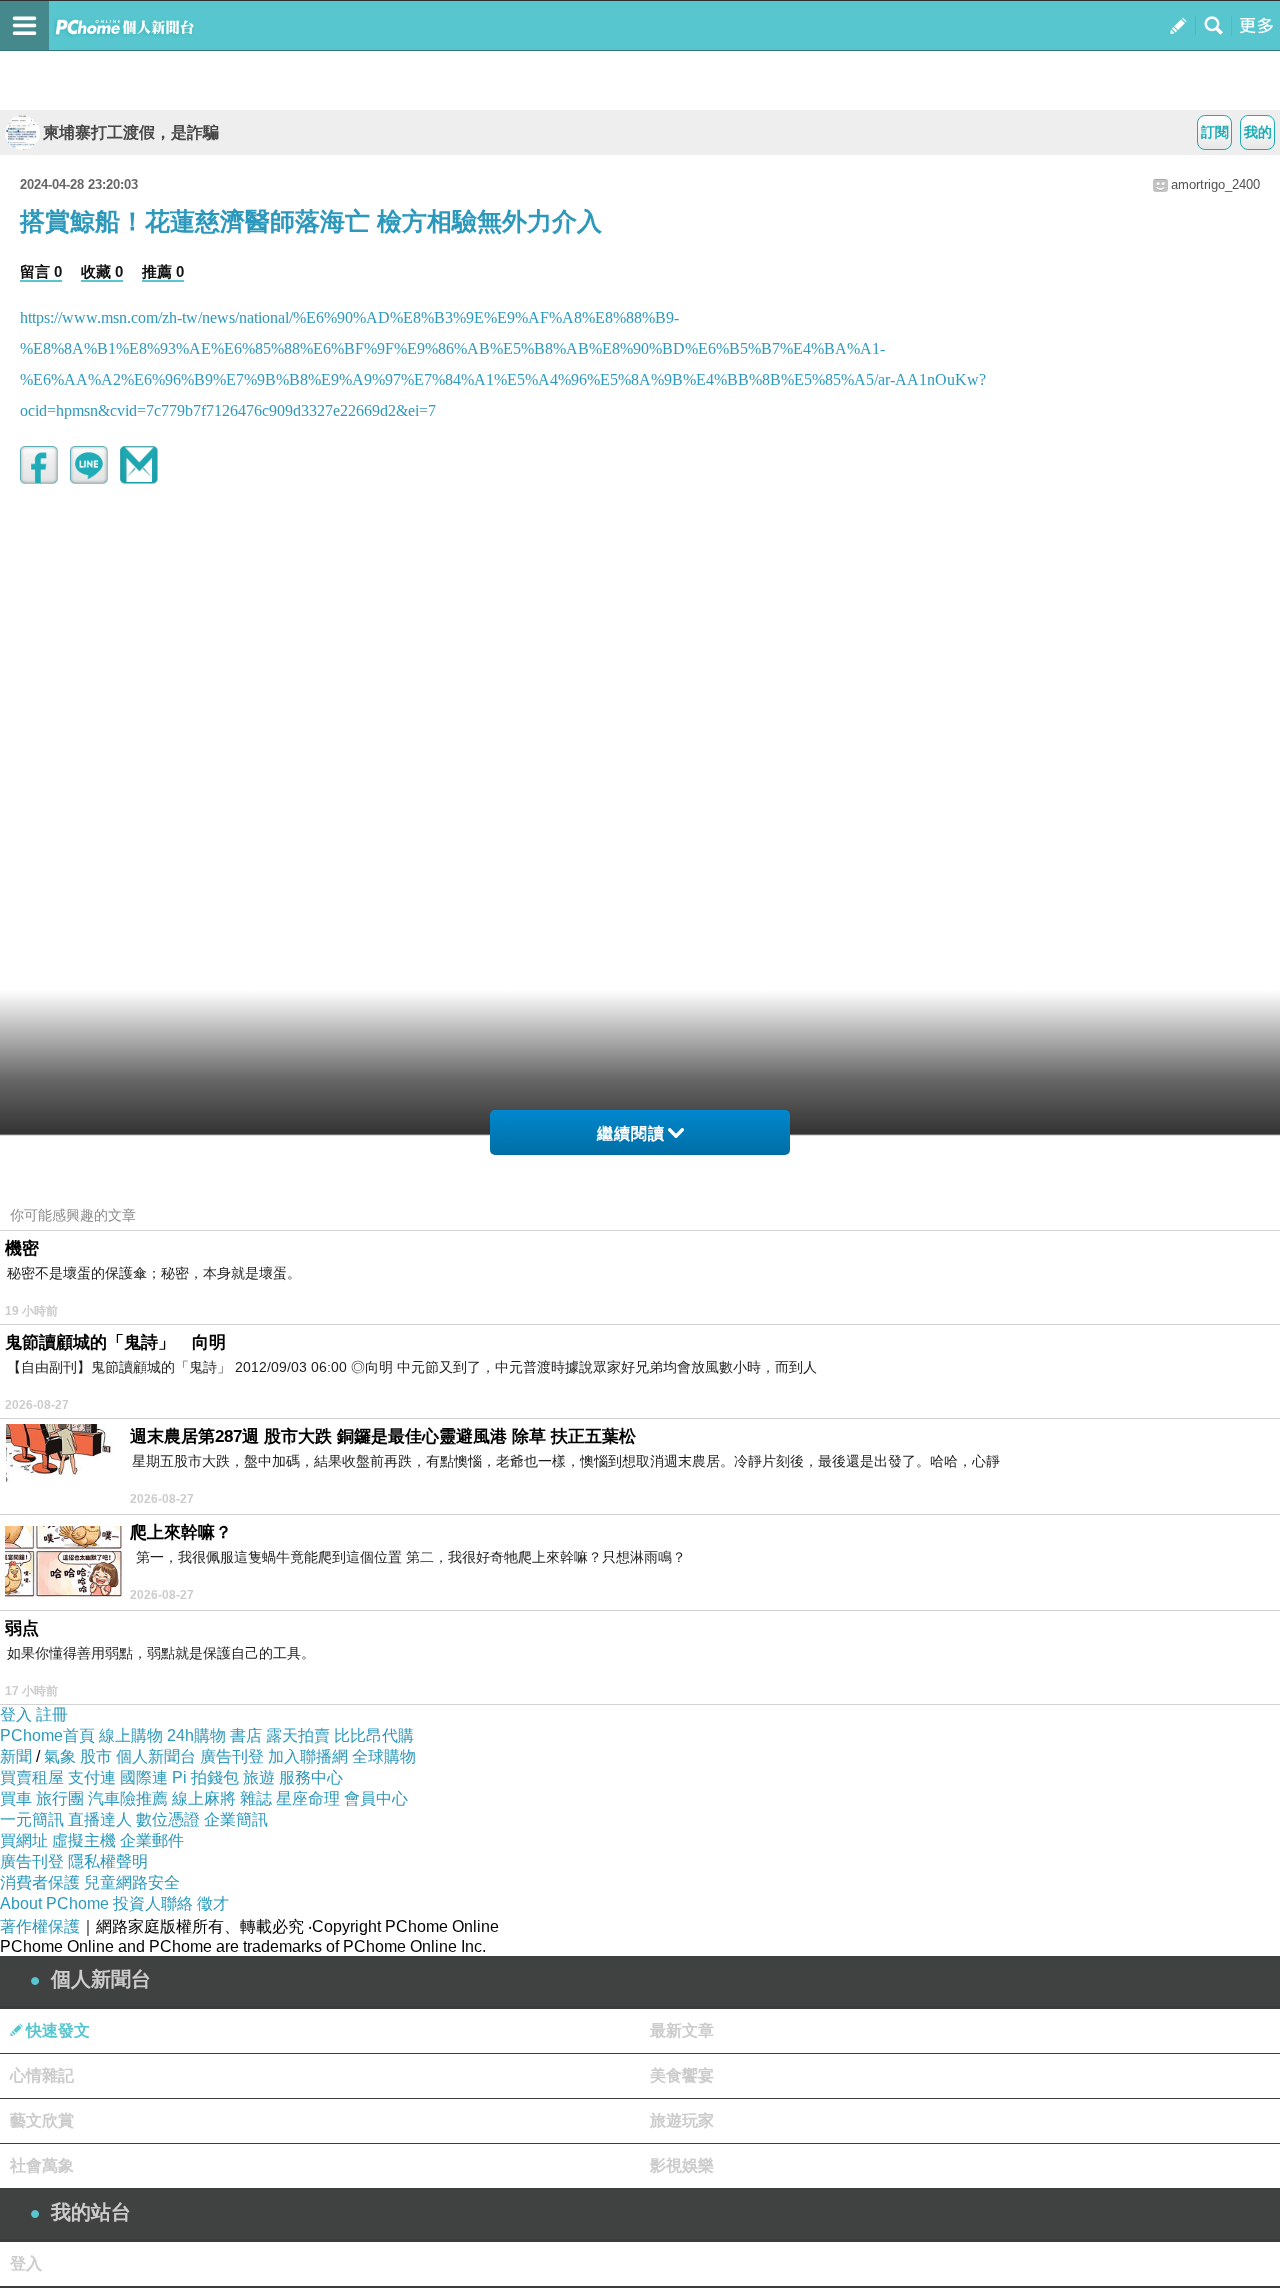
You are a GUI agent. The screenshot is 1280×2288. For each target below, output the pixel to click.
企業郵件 (152, 1840)
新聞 (16, 1756)
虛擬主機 (84, 1840)
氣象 (60, 1756)
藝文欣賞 (42, 2120)
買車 (16, 1798)
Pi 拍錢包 (205, 1777)
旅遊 (259, 1777)
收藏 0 (102, 271)
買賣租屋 (32, 1777)
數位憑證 (168, 1819)
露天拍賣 (298, 1735)
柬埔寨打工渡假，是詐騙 (131, 132)
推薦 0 (163, 271)
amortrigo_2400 (1215, 184)
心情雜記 (42, 2075)
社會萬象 (42, 2165)
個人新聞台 (156, 1756)
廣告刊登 (232, 1756)
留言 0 (41, 271)
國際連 (144, 1777)
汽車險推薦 (128, 1798)
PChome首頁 (47, 1735)
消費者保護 (40, 1882)
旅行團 (60, 1798)
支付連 (92, 1777)
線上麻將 (204, 1798)
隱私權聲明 (108, 1861)
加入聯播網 (308, 1756)
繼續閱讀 (631, 1133)
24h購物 (196, 1735)
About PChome (54, 1903)
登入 (16, 1714)
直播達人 (100, 1819)
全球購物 (384, 1756)
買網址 (24, 1840)
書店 (246, 1735)
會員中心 (376, 1798)
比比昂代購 (374, 1735)
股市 (96, 1756)
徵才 (213, 1903)
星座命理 (308, 1798)
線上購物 (131, 1735)
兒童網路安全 (132, 1882)
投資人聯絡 (153, 1903)
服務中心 (311, 1777)
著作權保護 (40, 1926)
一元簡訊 (32, 1819)
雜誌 (256, 1798)
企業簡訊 (236, 1819)
